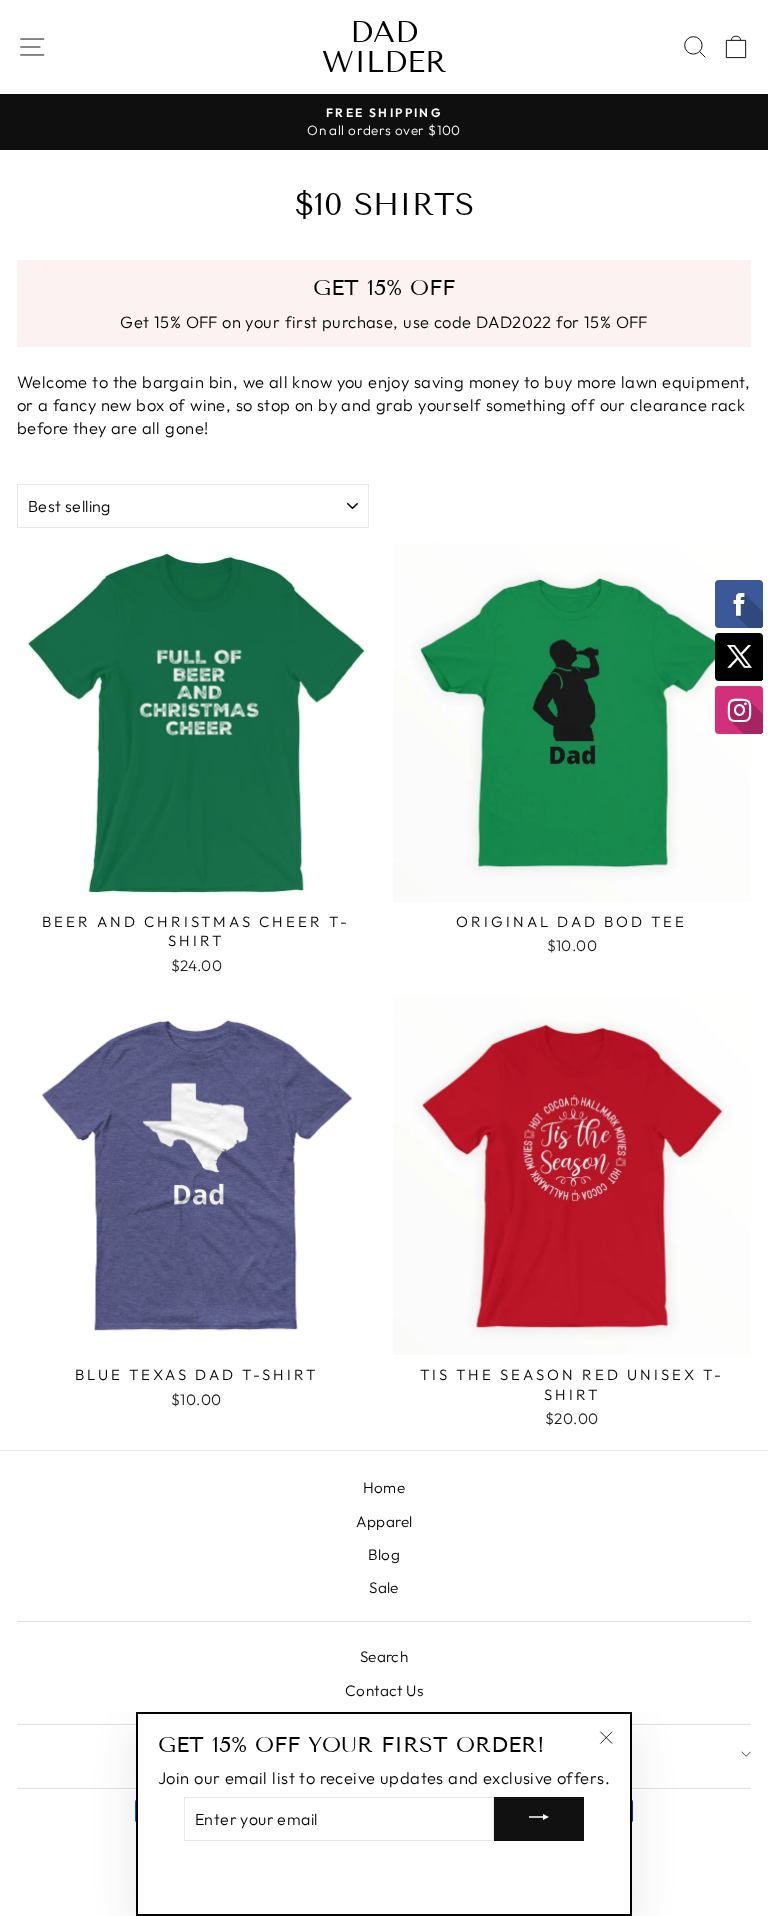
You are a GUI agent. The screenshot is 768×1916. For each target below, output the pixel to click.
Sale (384, 1587)
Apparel (384, 1521)
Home (384, 1487)
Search (384, 1656)
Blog (384, 1554)
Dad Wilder (384, 47)
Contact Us (384, 1690)
